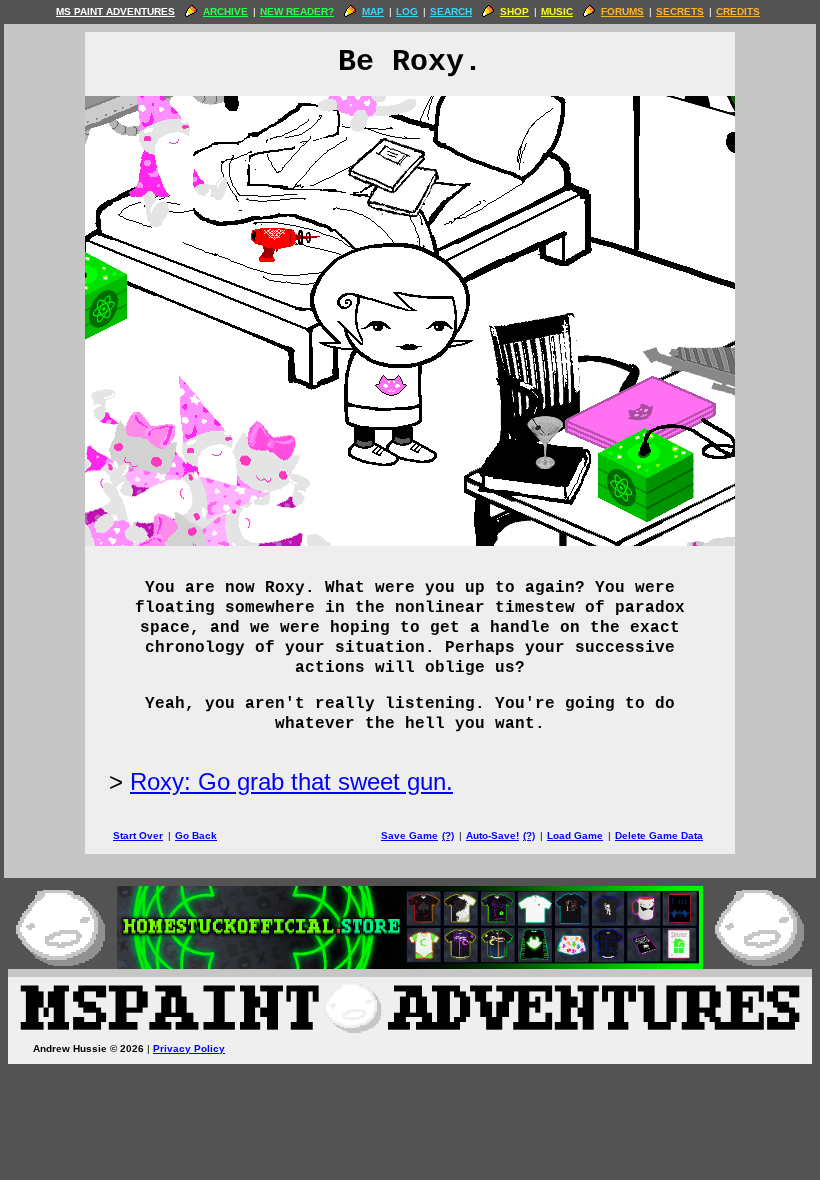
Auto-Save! (492, 835)
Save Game (409, 835)
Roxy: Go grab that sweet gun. (291, 781)
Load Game (575, 835)
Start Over (138, 835)
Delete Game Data (659, 835)
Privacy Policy (189, 1048)
